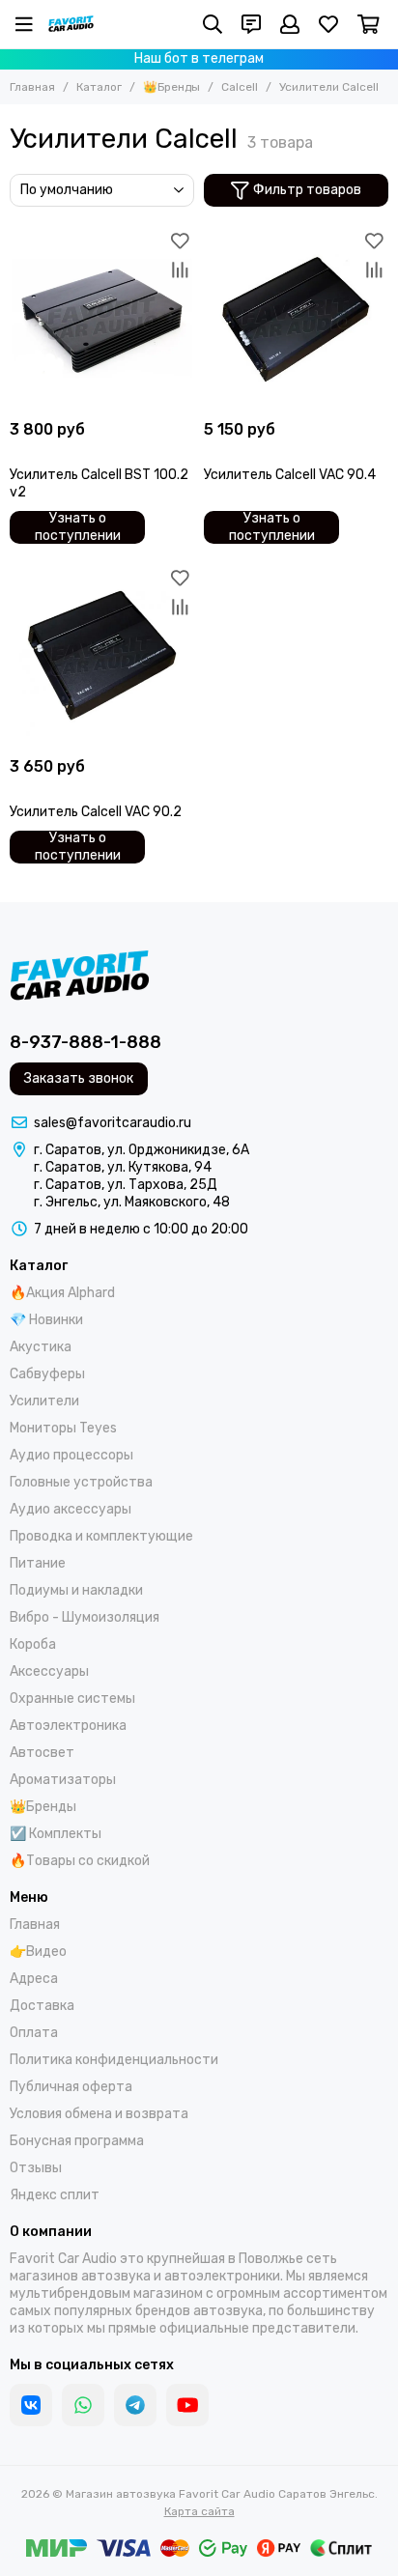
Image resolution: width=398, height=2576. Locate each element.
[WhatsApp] (83, 2405)
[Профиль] (290, 24)
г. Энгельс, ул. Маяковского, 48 (132, 1202)
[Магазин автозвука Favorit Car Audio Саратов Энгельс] (71, 24)
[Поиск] (213, 24)
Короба (33, 1644)
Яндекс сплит (55, 2195)
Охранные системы (72, 1698)
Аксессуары (49, 1671)
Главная (32, 87)
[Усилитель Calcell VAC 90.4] (296, 318)
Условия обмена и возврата (99, 2114)
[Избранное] (180, 241)
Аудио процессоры (71, 1455)
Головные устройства (81, 1482)
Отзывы (36, 2168)
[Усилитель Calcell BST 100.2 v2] (102, 318)
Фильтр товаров (307, 190)
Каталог (99, 87)
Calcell (240, 87)
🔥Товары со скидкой (80, 1861)
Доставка (42, 2006)
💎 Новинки (46, 1320)
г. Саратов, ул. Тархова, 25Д (126, 1185)
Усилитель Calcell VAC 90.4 (290, 475)
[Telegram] (135, 2405)
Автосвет (42, 1753)
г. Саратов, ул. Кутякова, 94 (123, 1167)
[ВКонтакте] (31, 2405)
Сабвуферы (47, 1374)
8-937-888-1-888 (85, 1042)
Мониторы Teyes (63, 1428)
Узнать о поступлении (78, 527)
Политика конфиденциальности (114, 2060)
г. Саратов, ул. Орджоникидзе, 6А (142, 1150)
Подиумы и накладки (76, 1590)
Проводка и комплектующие (101, 1536)
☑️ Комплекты (56, 1834)
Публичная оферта (71, 2087)
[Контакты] (251, 24)
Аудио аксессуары (71, 1509)
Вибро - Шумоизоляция (85, 1617)
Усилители (44, 1401)
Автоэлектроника (68, 1726)
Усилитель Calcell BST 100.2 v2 (99, 483)
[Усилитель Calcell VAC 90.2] (102, 655)
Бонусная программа (77, 2141)
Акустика (41, 1347)
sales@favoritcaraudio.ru (113, 1123)
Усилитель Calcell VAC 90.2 (96, 812)
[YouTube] (187, 2405)
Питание (38, 1563)
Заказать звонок (79, 1078)
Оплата (34, 2033)
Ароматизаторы (63, 1780)
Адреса (34, 1979)
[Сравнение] (180, 269)
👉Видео (38, 1952)
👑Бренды (171, 87)
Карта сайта (199, 2511)
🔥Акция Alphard (62, 1293)
